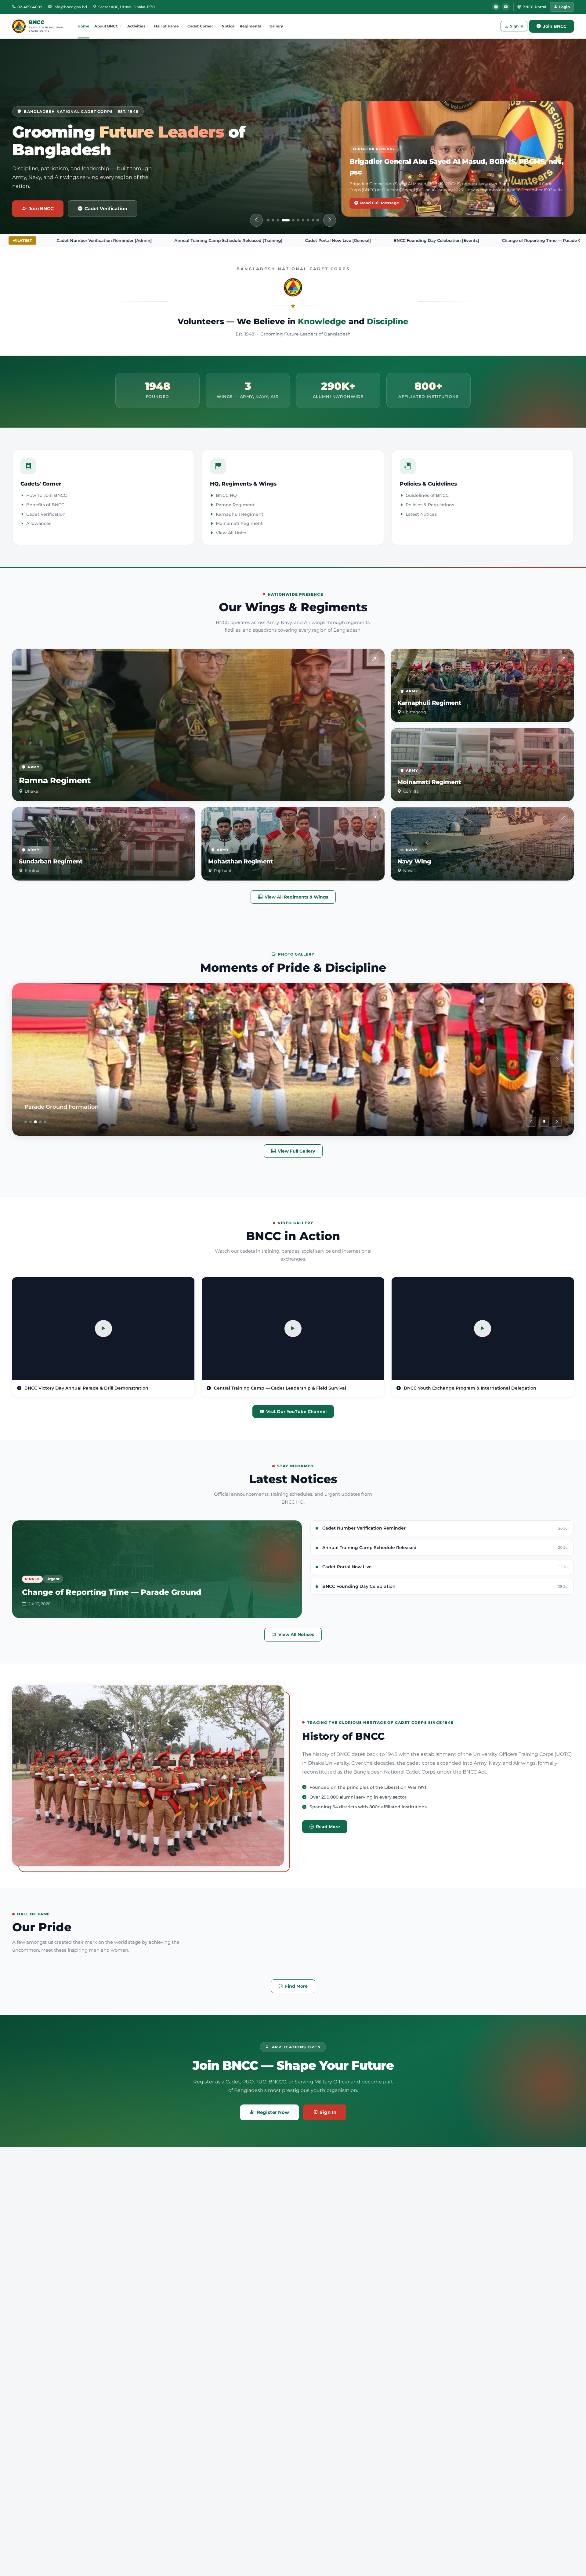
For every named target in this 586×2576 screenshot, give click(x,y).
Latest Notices (421, 514)
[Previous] (256, 220)
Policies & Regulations (430, 505)
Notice (228, 26)
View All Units (231, 533)
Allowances (39, 523)
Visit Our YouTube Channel (296, 1412)
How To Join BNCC (47, 495)
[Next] (330, 220)
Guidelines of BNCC (427, 495)
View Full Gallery (296, 1151)
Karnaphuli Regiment (240, 514)
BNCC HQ (226, 495)
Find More (296, 1986)
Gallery (276, 26)
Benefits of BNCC (45, 505)
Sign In (517, 26)
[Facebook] (496, 7)
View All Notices (296, 1634)
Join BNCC (555, 26)
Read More (328, 1827)
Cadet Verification (106, 208)
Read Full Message (380, 203)
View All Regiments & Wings (296, 897)
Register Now (273, 2112)
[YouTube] (506, 7)
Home (83, 26)
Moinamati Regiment (239, 523)
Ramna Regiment (235, 505)
